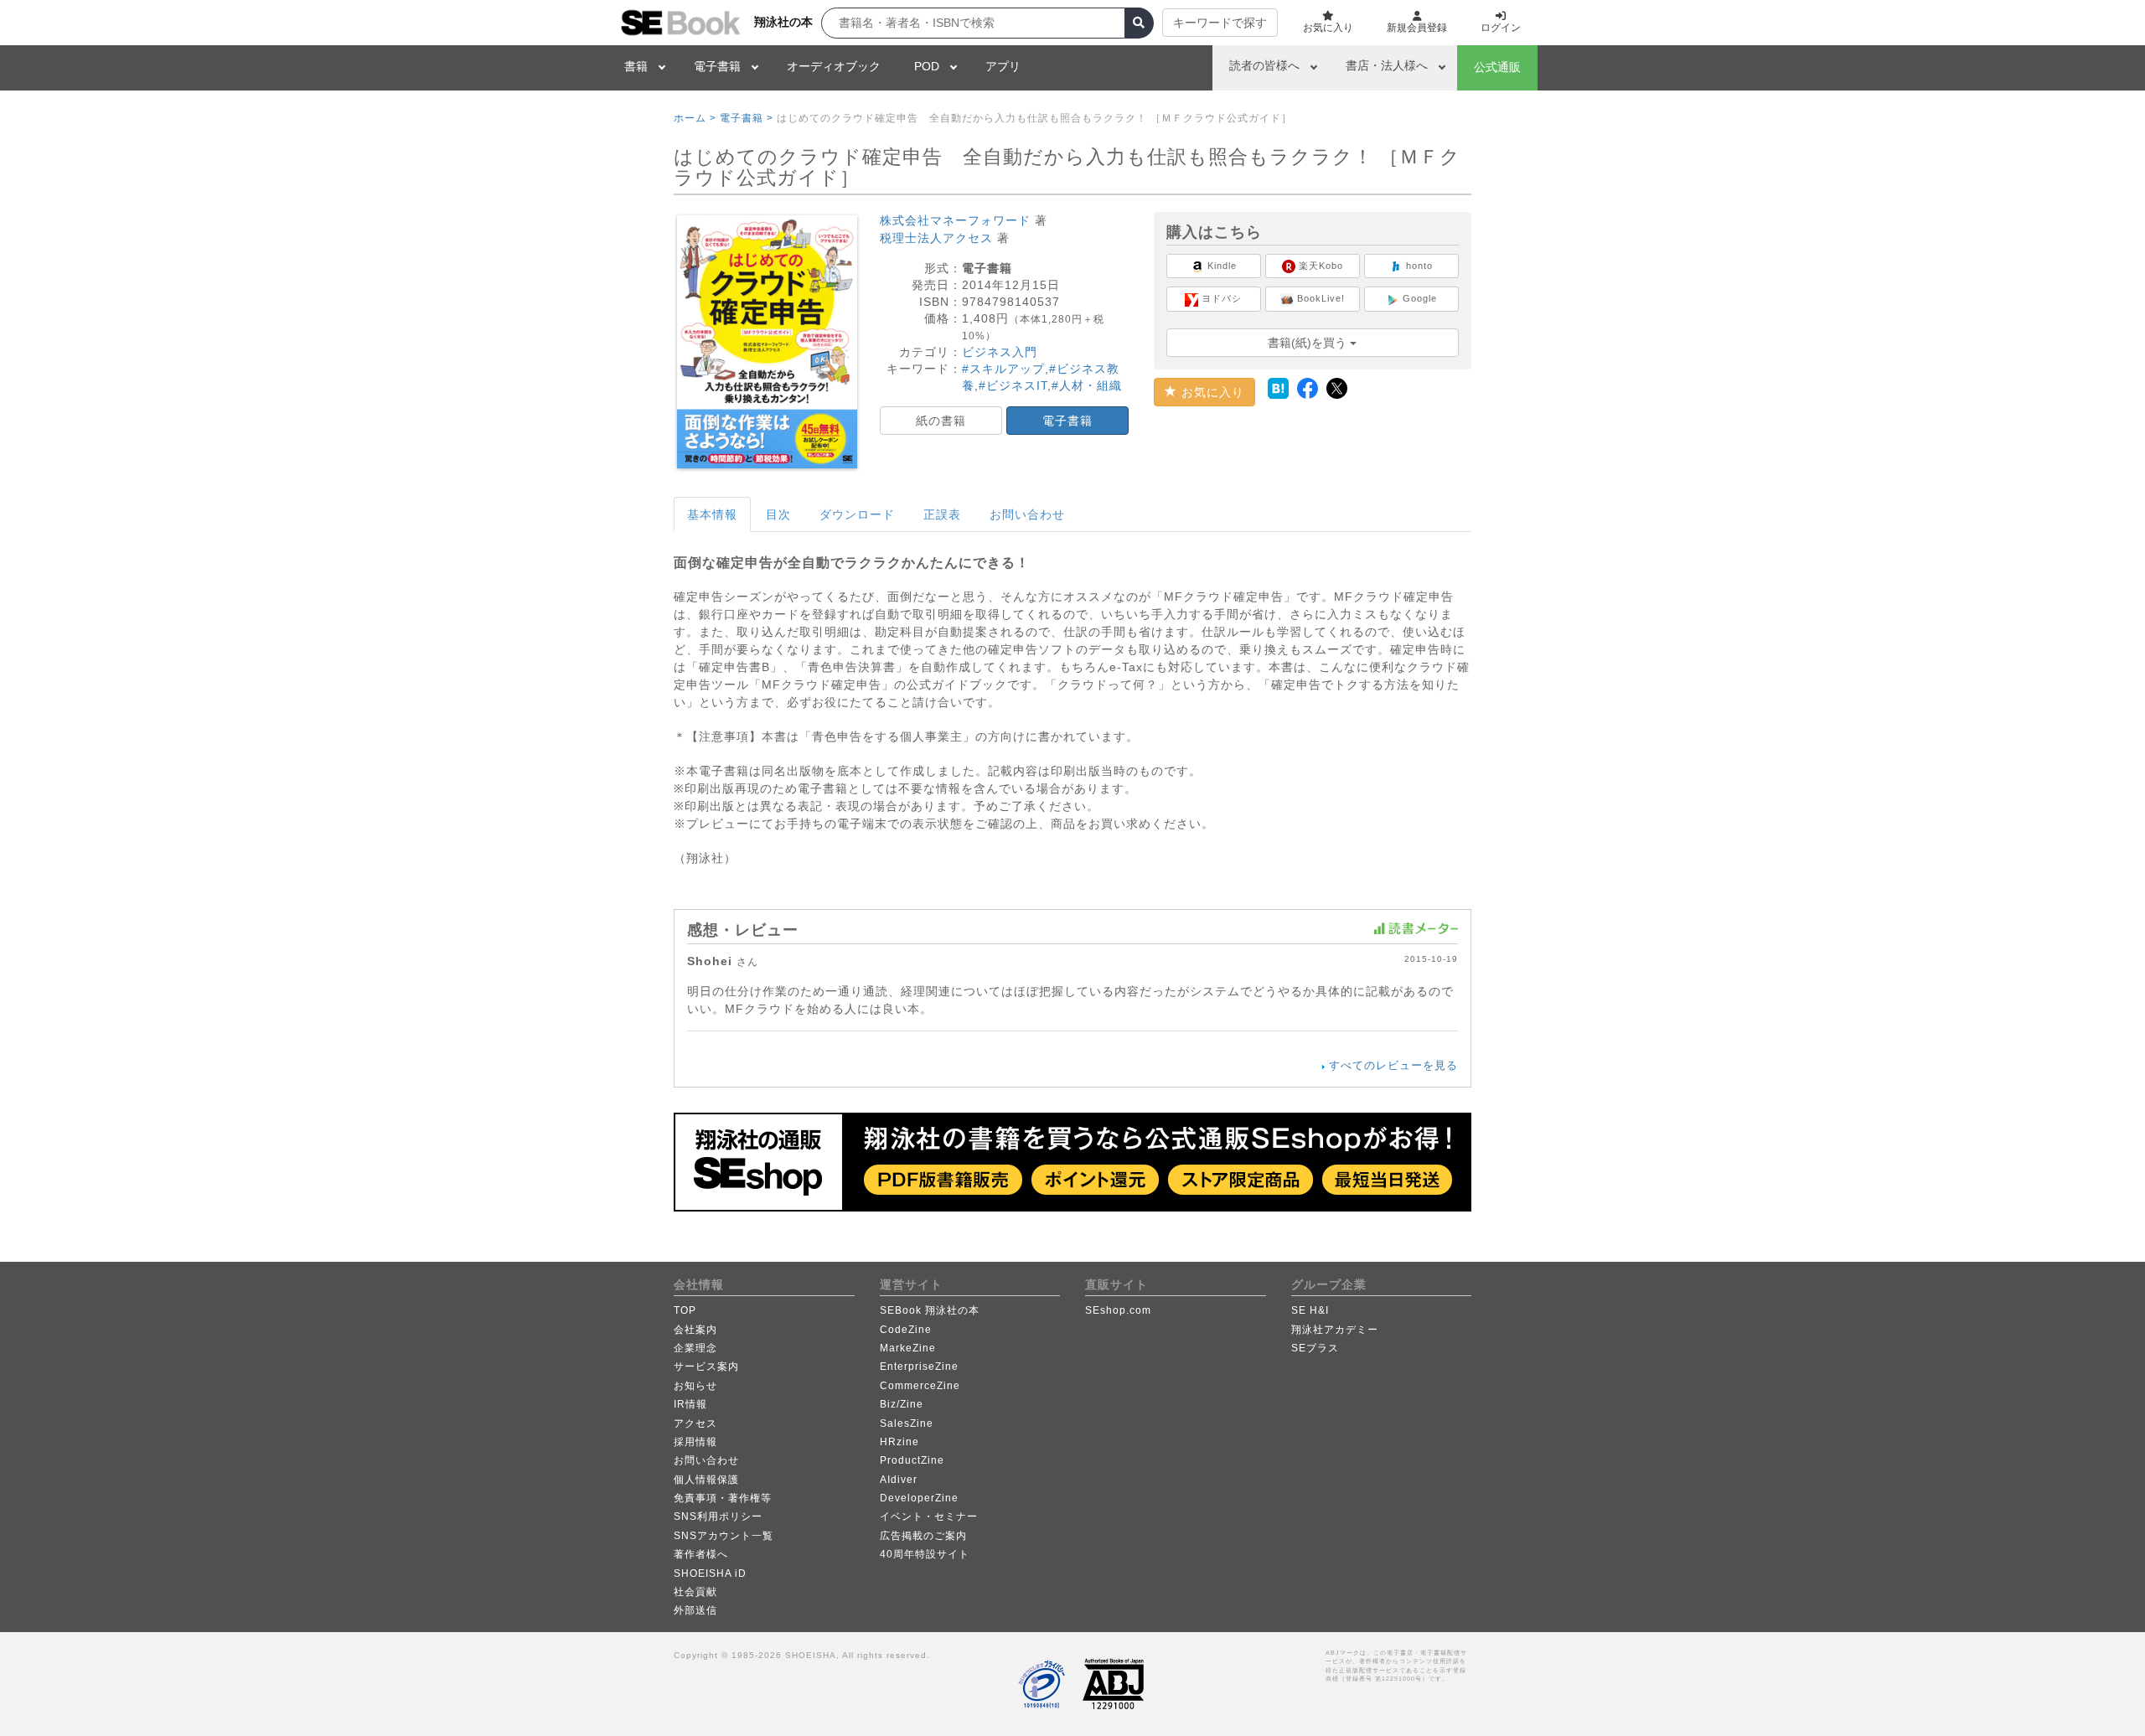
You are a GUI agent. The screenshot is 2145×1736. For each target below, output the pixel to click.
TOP (685, 1310)
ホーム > (695, 118)
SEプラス (1315, 1348)
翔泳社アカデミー (1335, 1330)
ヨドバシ (1220, 298)
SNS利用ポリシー (718, 1516)
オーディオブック (834, 66)
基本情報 (712, 514)
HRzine (899, 1442)
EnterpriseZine (919, 1367)
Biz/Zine (902, 1404)
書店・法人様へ (1387, 65)
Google (1418, 298)
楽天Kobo (1319, 266)
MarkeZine (908, 1348)
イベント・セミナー (929, 1516)
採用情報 (695, 1442)
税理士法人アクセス (936, 238)
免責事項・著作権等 (723, 1498)
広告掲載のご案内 (923, 1536)
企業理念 (695, 1348)
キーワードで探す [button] (1220, 23)
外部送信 (695, 1610)
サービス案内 (706, 1367)
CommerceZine (920, 1386)
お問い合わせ (1027, 514)
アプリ (1003, 66)
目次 (778, 514)
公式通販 (1497, 67)
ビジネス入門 (1000, 352)
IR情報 (690, 1404)
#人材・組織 (1087, 385)
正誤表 (942, 514)
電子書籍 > (747, 118)
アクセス (695, 1423)
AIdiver (899, 1480)
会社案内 (695, 1330)
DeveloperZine (919, 1498)
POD (927, 66)
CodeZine (906, 1330)
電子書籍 (717, 66)
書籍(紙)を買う (1309, 343)
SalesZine (907, 1423)
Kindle (1220, 266)
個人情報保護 (706, 1480)
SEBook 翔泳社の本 (930, 1310)
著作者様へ (701, 1554)
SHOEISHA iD (710, 1573)
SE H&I (1310, 1310)
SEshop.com (1118, 1310)
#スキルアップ (1003, 369)
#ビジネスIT (1013, 385)
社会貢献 (695, 1592)
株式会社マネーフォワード (955, 220)
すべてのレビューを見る (1393, 1065)
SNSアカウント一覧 (724, 1536)
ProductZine (912, 1460)
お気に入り (1211, 392)
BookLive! (1319, 298)
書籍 (636, 66)
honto (1418, 266)
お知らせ (695, 1386)
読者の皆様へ (1264, 65)
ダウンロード (857, 514)
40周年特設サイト (925, 1554)
